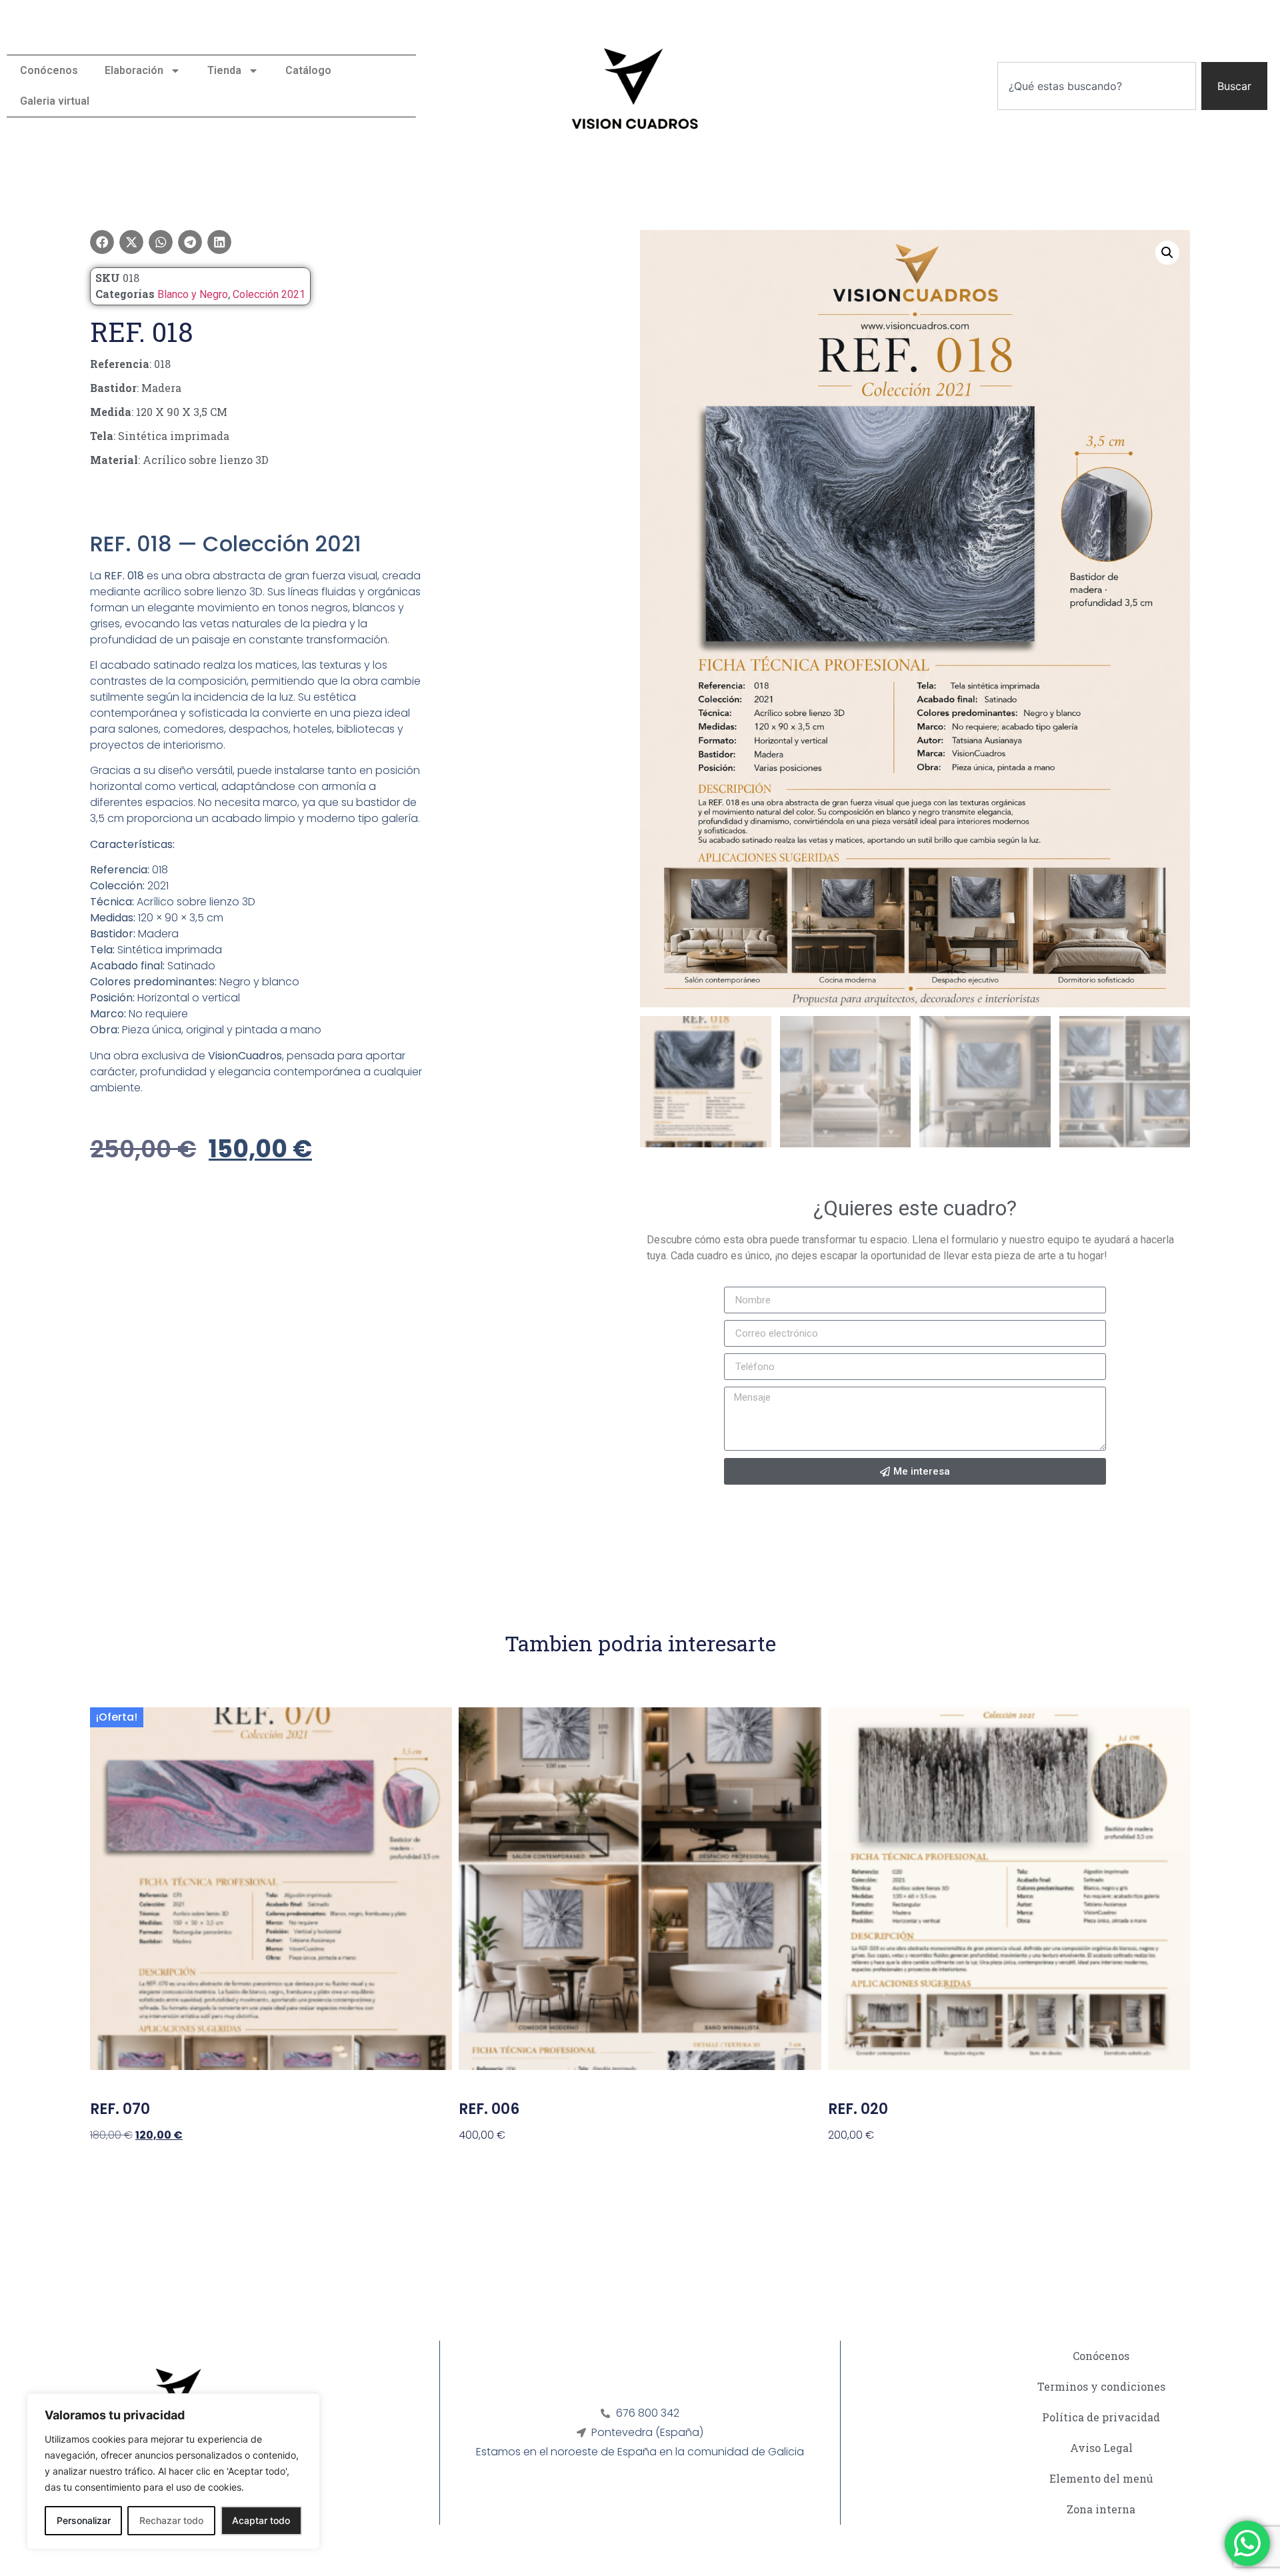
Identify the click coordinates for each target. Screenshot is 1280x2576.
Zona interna (1101, 2509)
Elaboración (134, 70)
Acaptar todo (261, 2520)
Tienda (224, 70)
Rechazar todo (171, 2520)
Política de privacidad (1101, 2417)
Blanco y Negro (193, 294)
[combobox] (1097, 86)
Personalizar (84, 2520)
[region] (173, 2471)
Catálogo (308, 70)
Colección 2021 (269, 294)
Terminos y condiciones (1101, 2386)
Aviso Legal (1101, 2448)
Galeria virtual (55, 101)
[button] (102, 242)
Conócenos (49, 70)
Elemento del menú (1101, 2478)
